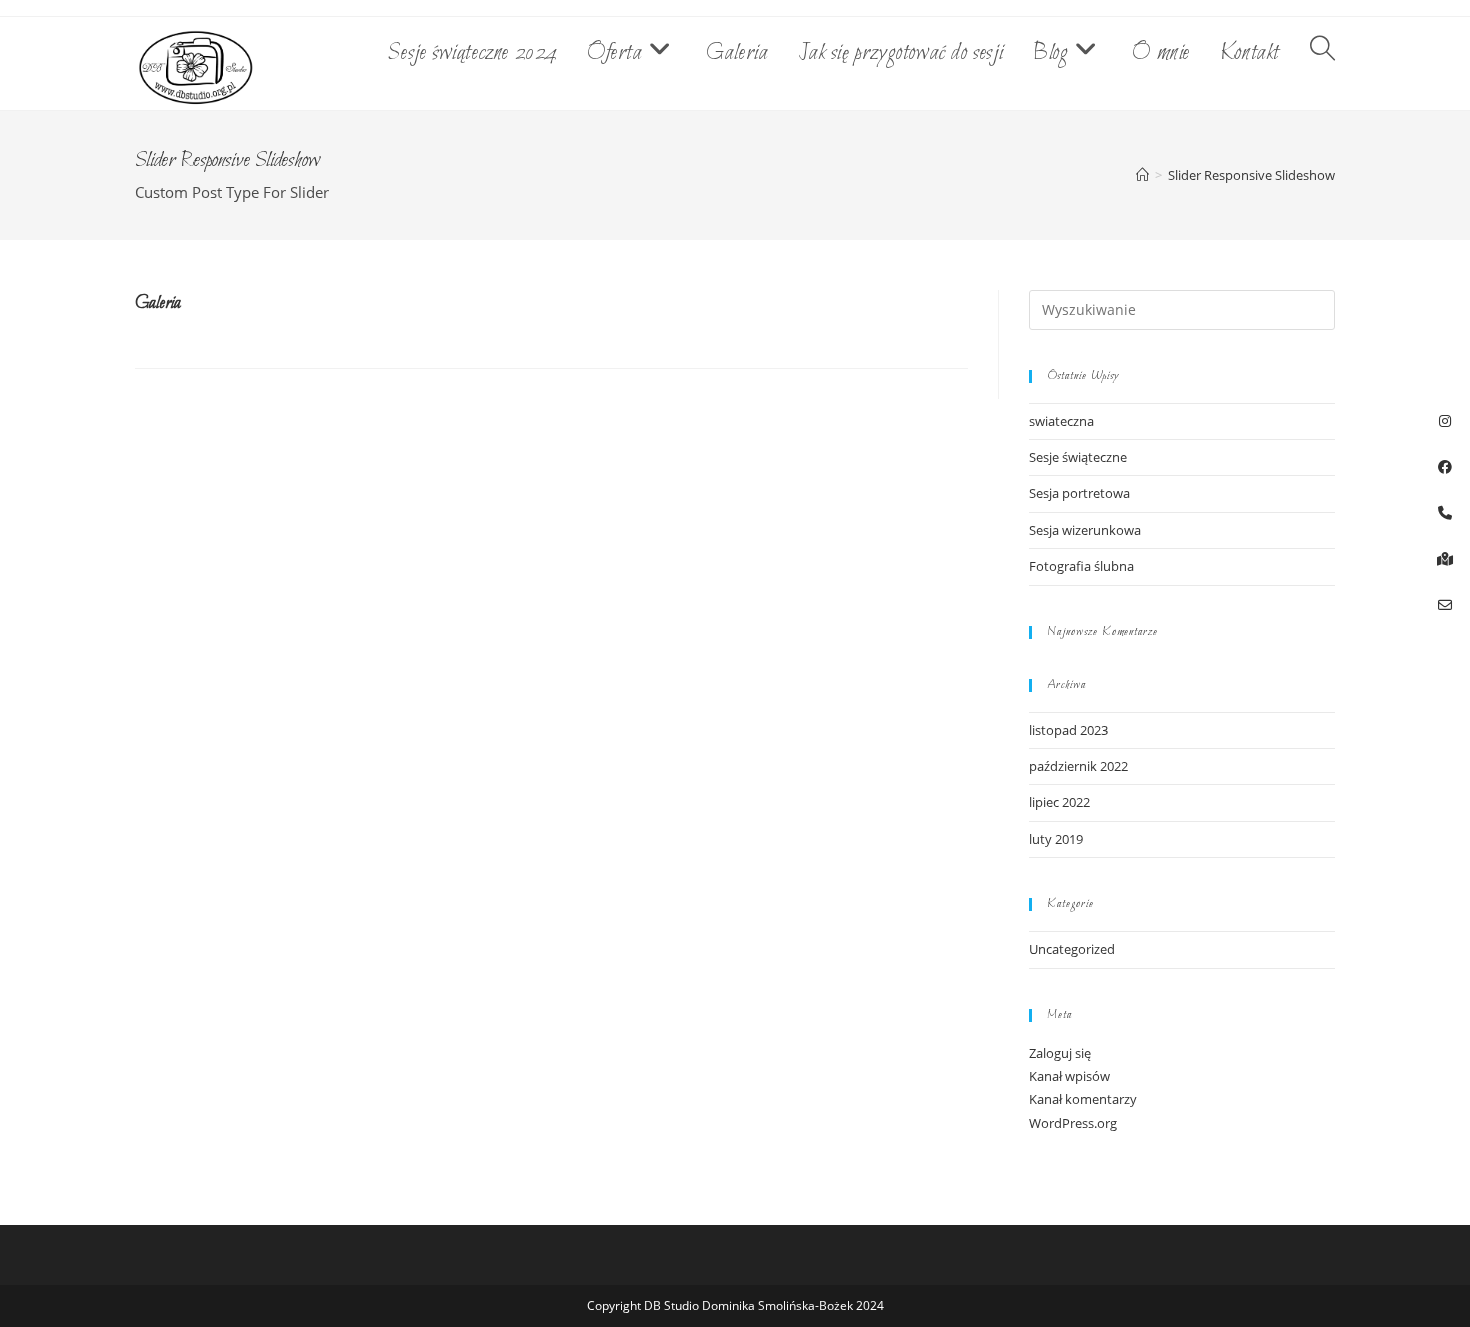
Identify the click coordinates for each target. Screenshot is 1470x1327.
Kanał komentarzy (1083, 1099)
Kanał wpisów (1069, 1076)
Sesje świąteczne (1078, 457)
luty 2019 (1056, 839)
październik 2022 (1078, 766)
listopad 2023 (1068, 730)
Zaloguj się (1060, 1053)
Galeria (158, 303)
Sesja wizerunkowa (1085, 530)
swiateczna (1061, 421)
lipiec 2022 (1059, 802)
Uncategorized (1072, 949)
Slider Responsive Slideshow (1251, 175)
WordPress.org (1073, 1123)
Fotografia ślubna (1081, 566)
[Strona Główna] (1142, 175)
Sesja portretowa (1079, 493)
